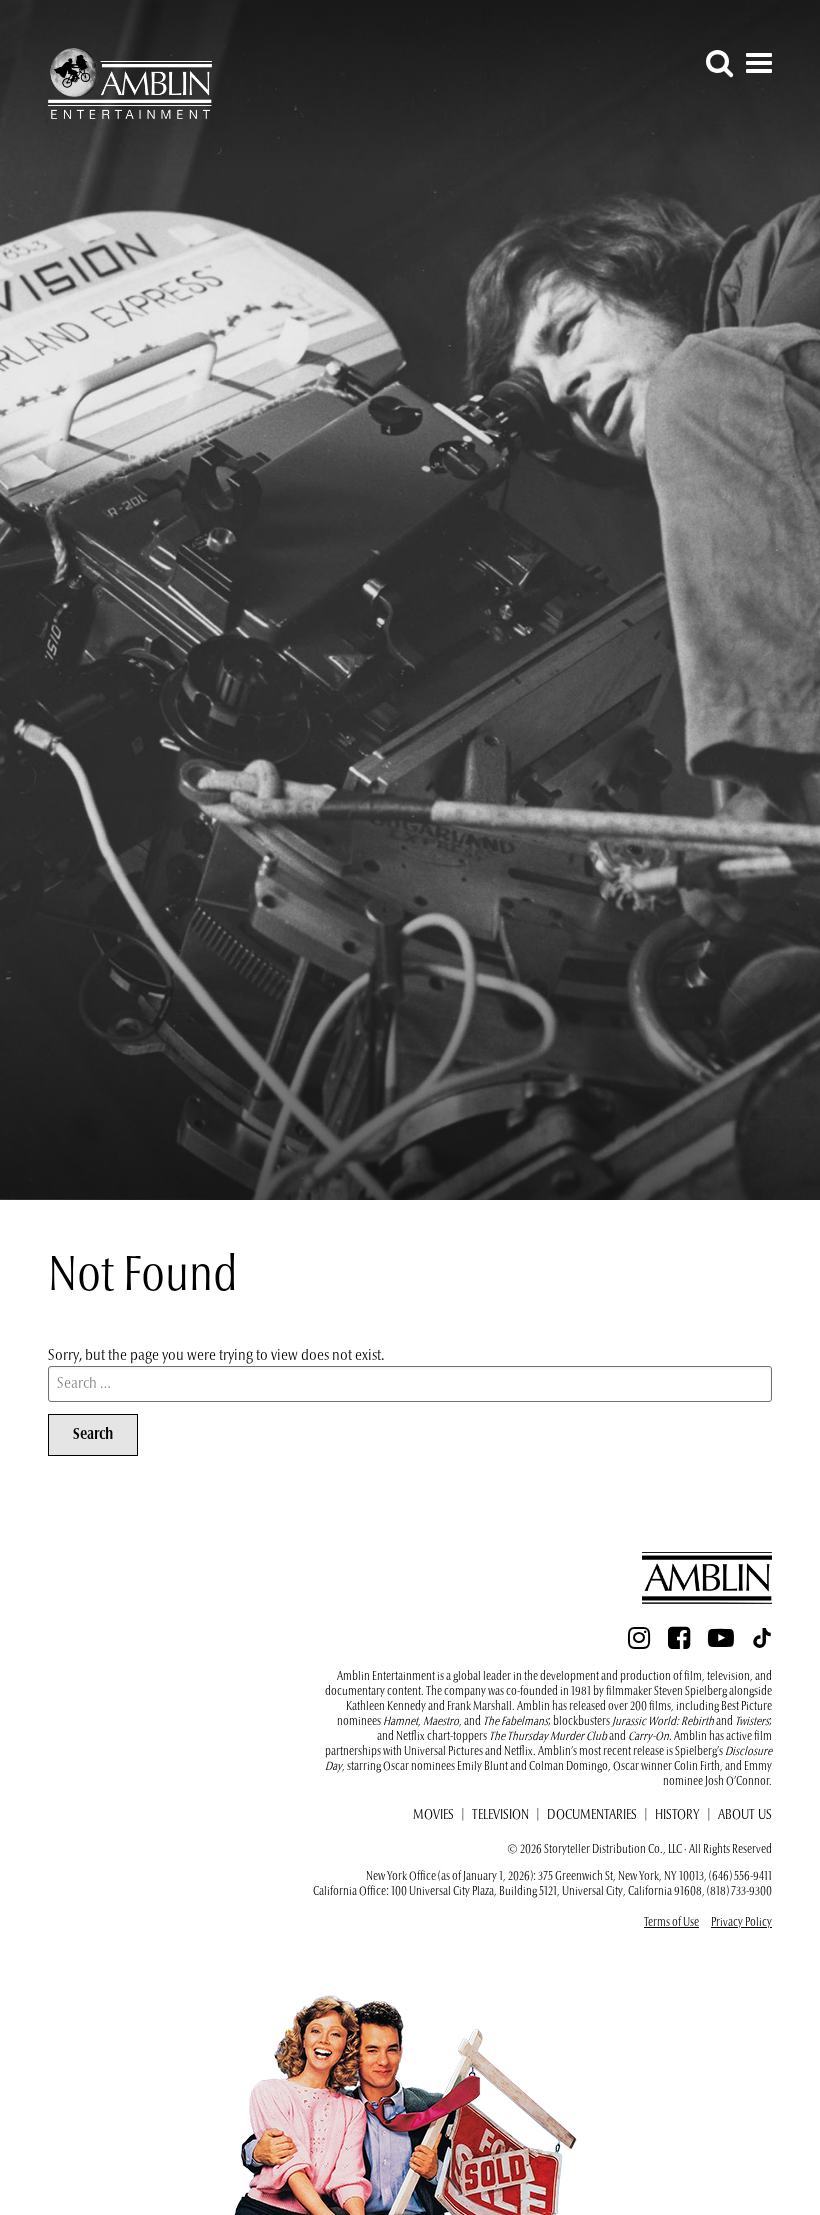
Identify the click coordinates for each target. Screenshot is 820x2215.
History (677, 1816)
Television (500, 1816)
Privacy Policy (741, 1923)
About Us (745, 1816)
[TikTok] (762, 1644)
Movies (433, 1816)
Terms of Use (671, 1923)
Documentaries (592, 1816)
